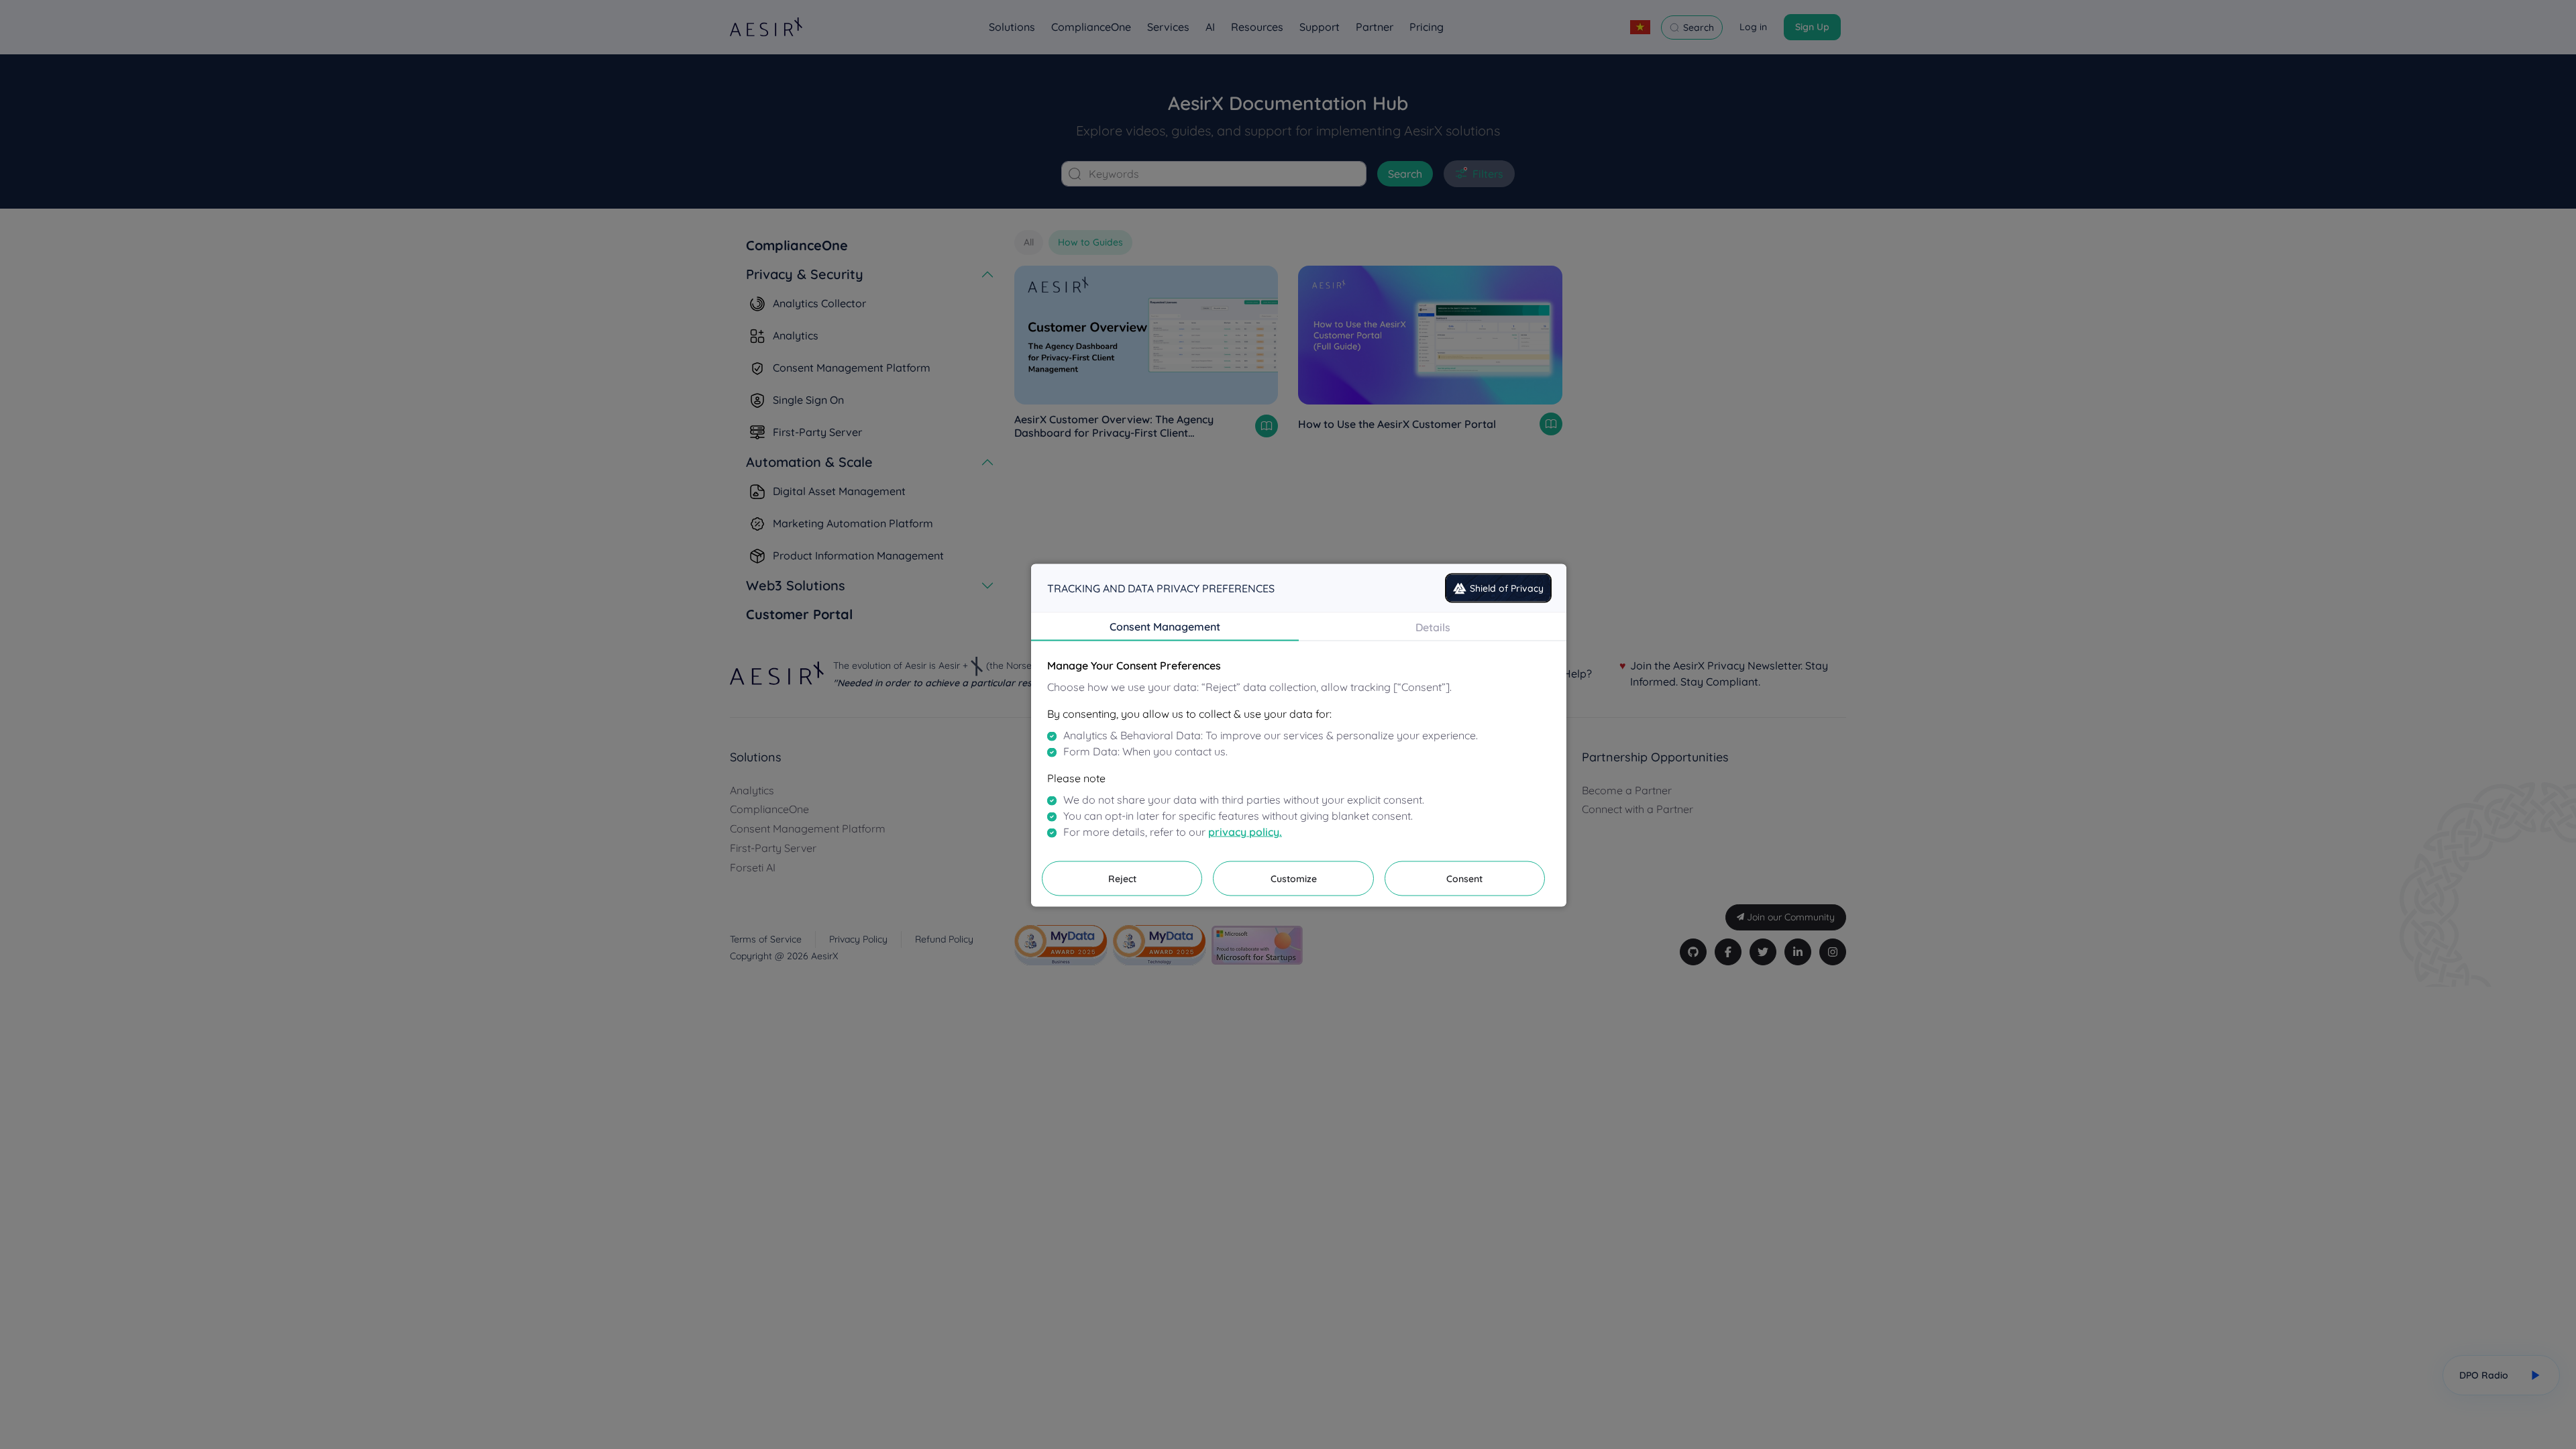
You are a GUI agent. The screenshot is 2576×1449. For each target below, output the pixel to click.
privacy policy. (1245, 832)
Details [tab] (1433, 627)
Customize (1294, 879)
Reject (1122, 879)
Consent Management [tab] (1165, 627)
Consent (1464, 879)
